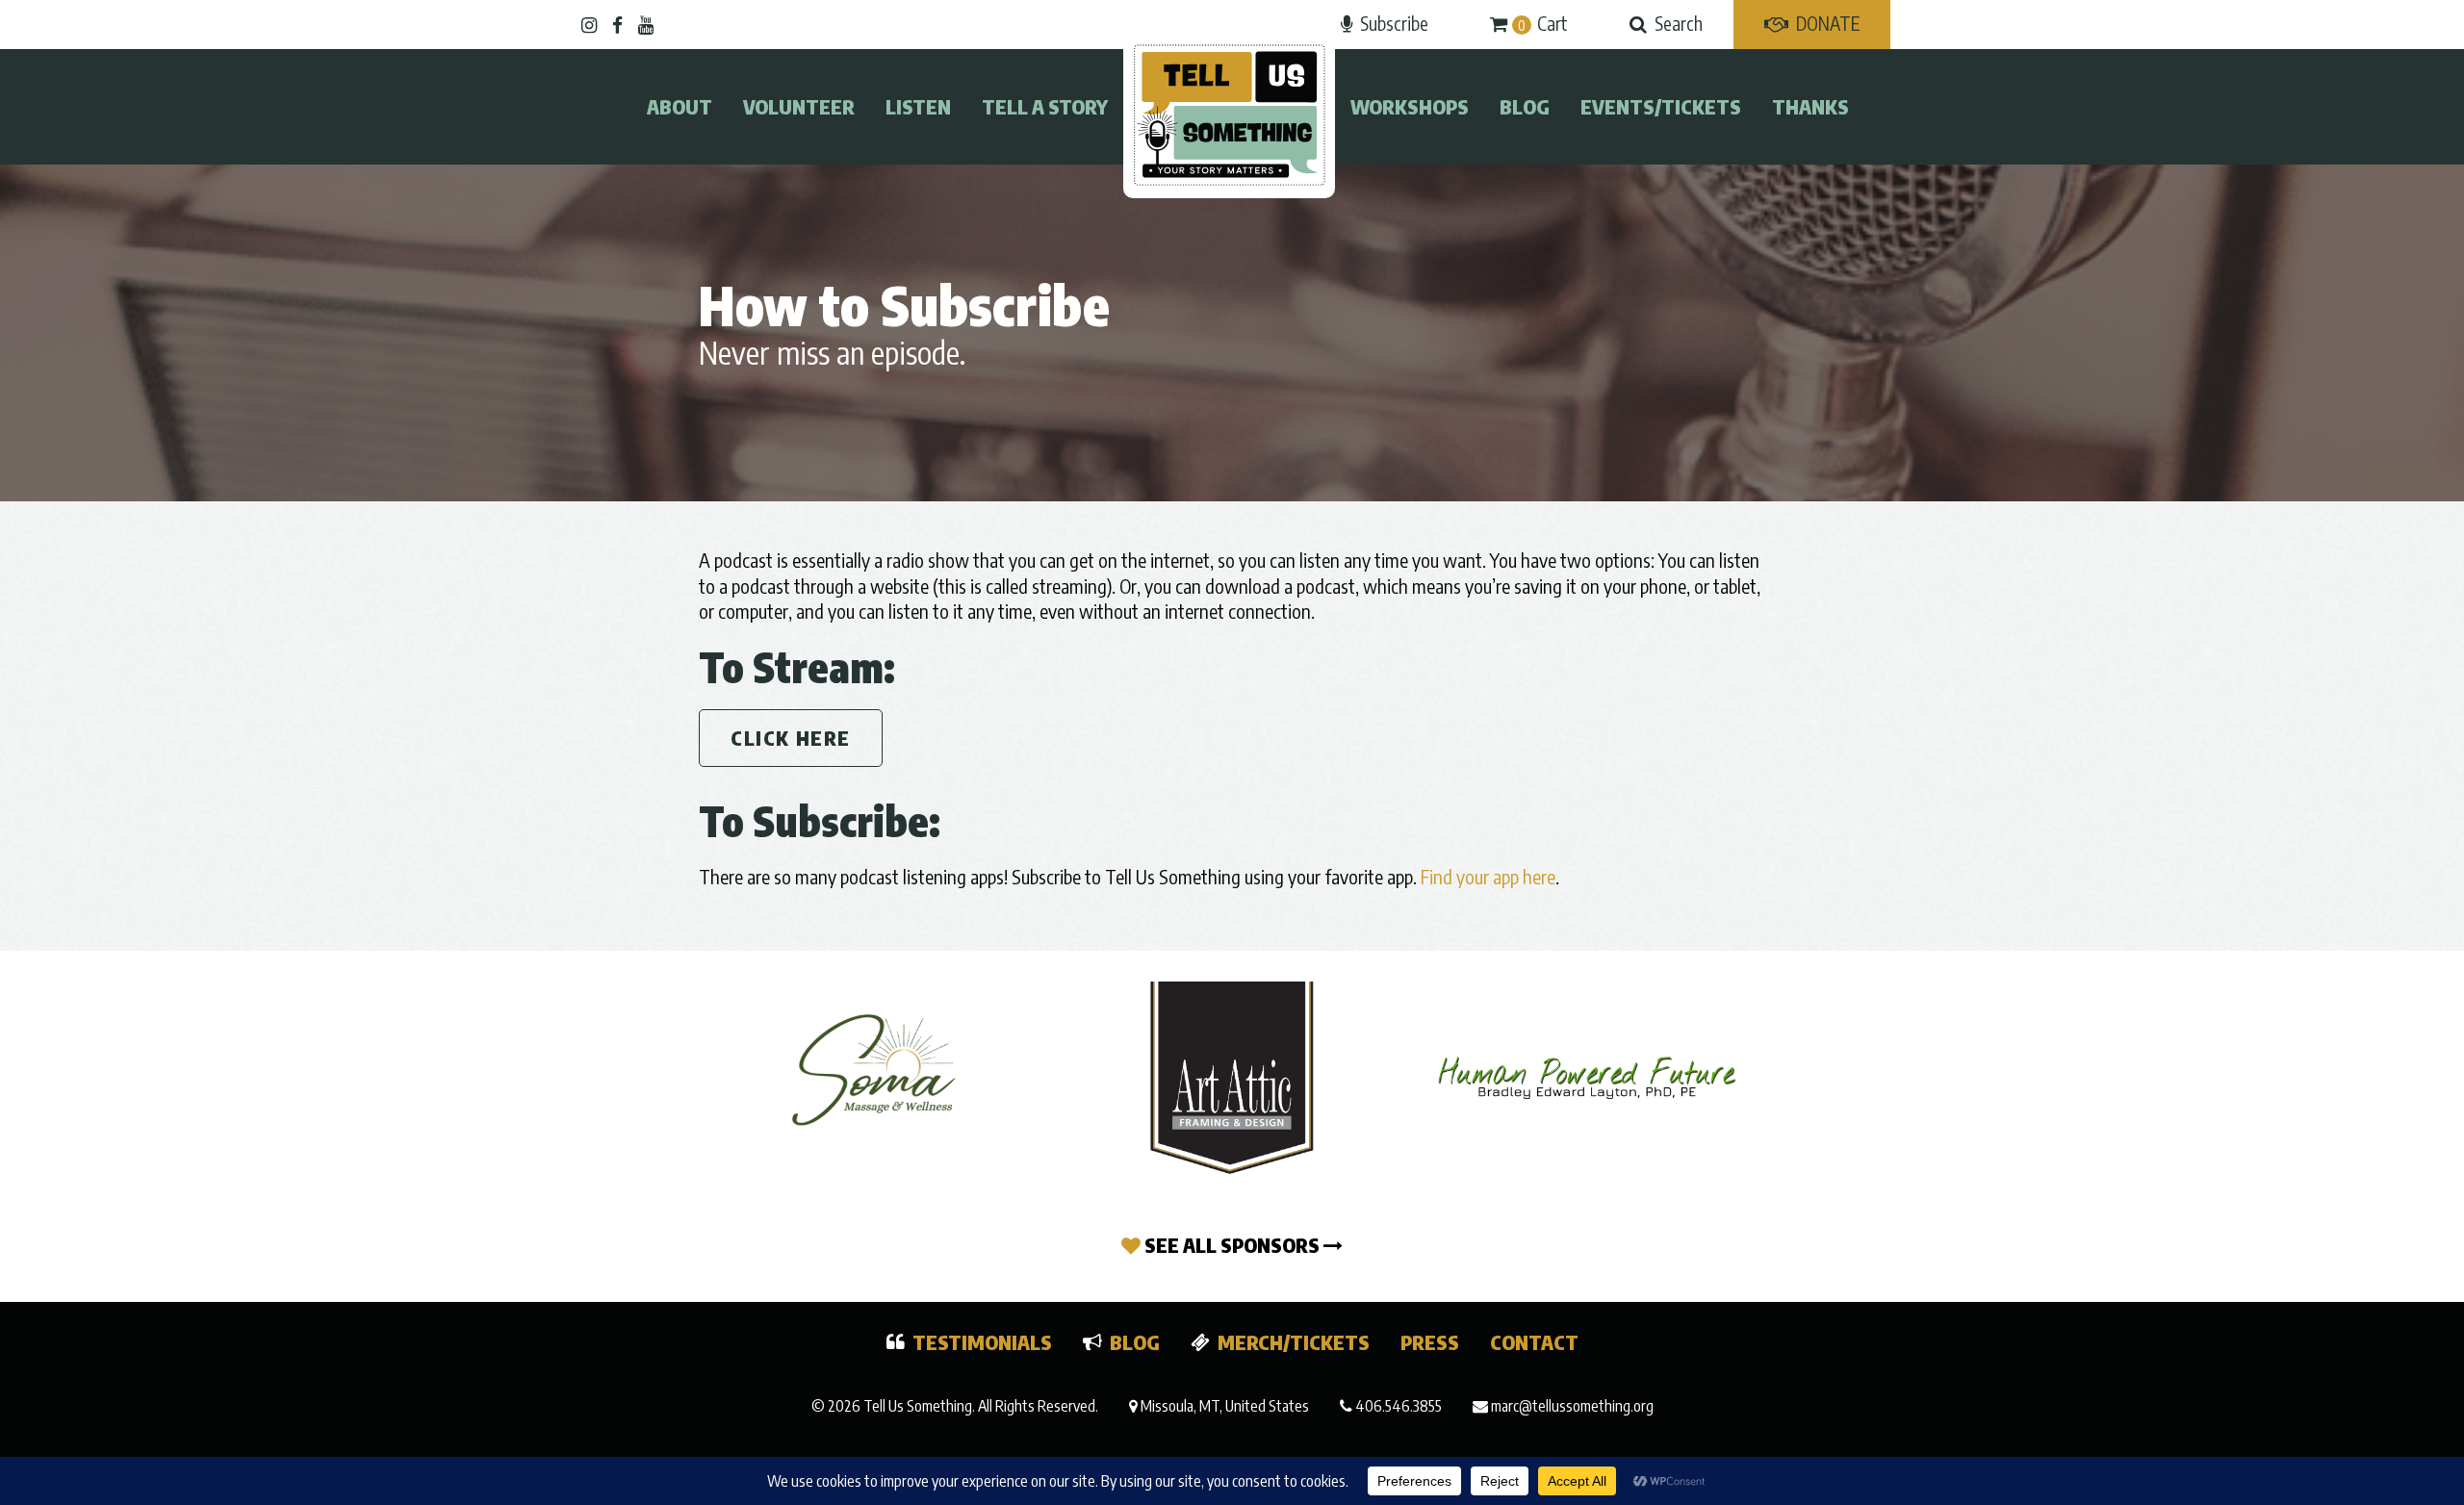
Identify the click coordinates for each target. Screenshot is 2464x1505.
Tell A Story (1045, 106)
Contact (1534, 1342)
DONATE (1828, 23)
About (680, 106)
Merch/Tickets (1294, 1342)
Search (1679, 23)
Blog (1525, 106)
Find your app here (1488, 876)
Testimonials (982, 1342)
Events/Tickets (1661, 106)
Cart (1543, 23)
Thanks (1810, 106)
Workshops (1410, 106)
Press (1430, 1342)
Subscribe (1394, 23)
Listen (918, 106)
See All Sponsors (1232, 1245)
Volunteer (799, 106)
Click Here (791, 738)
